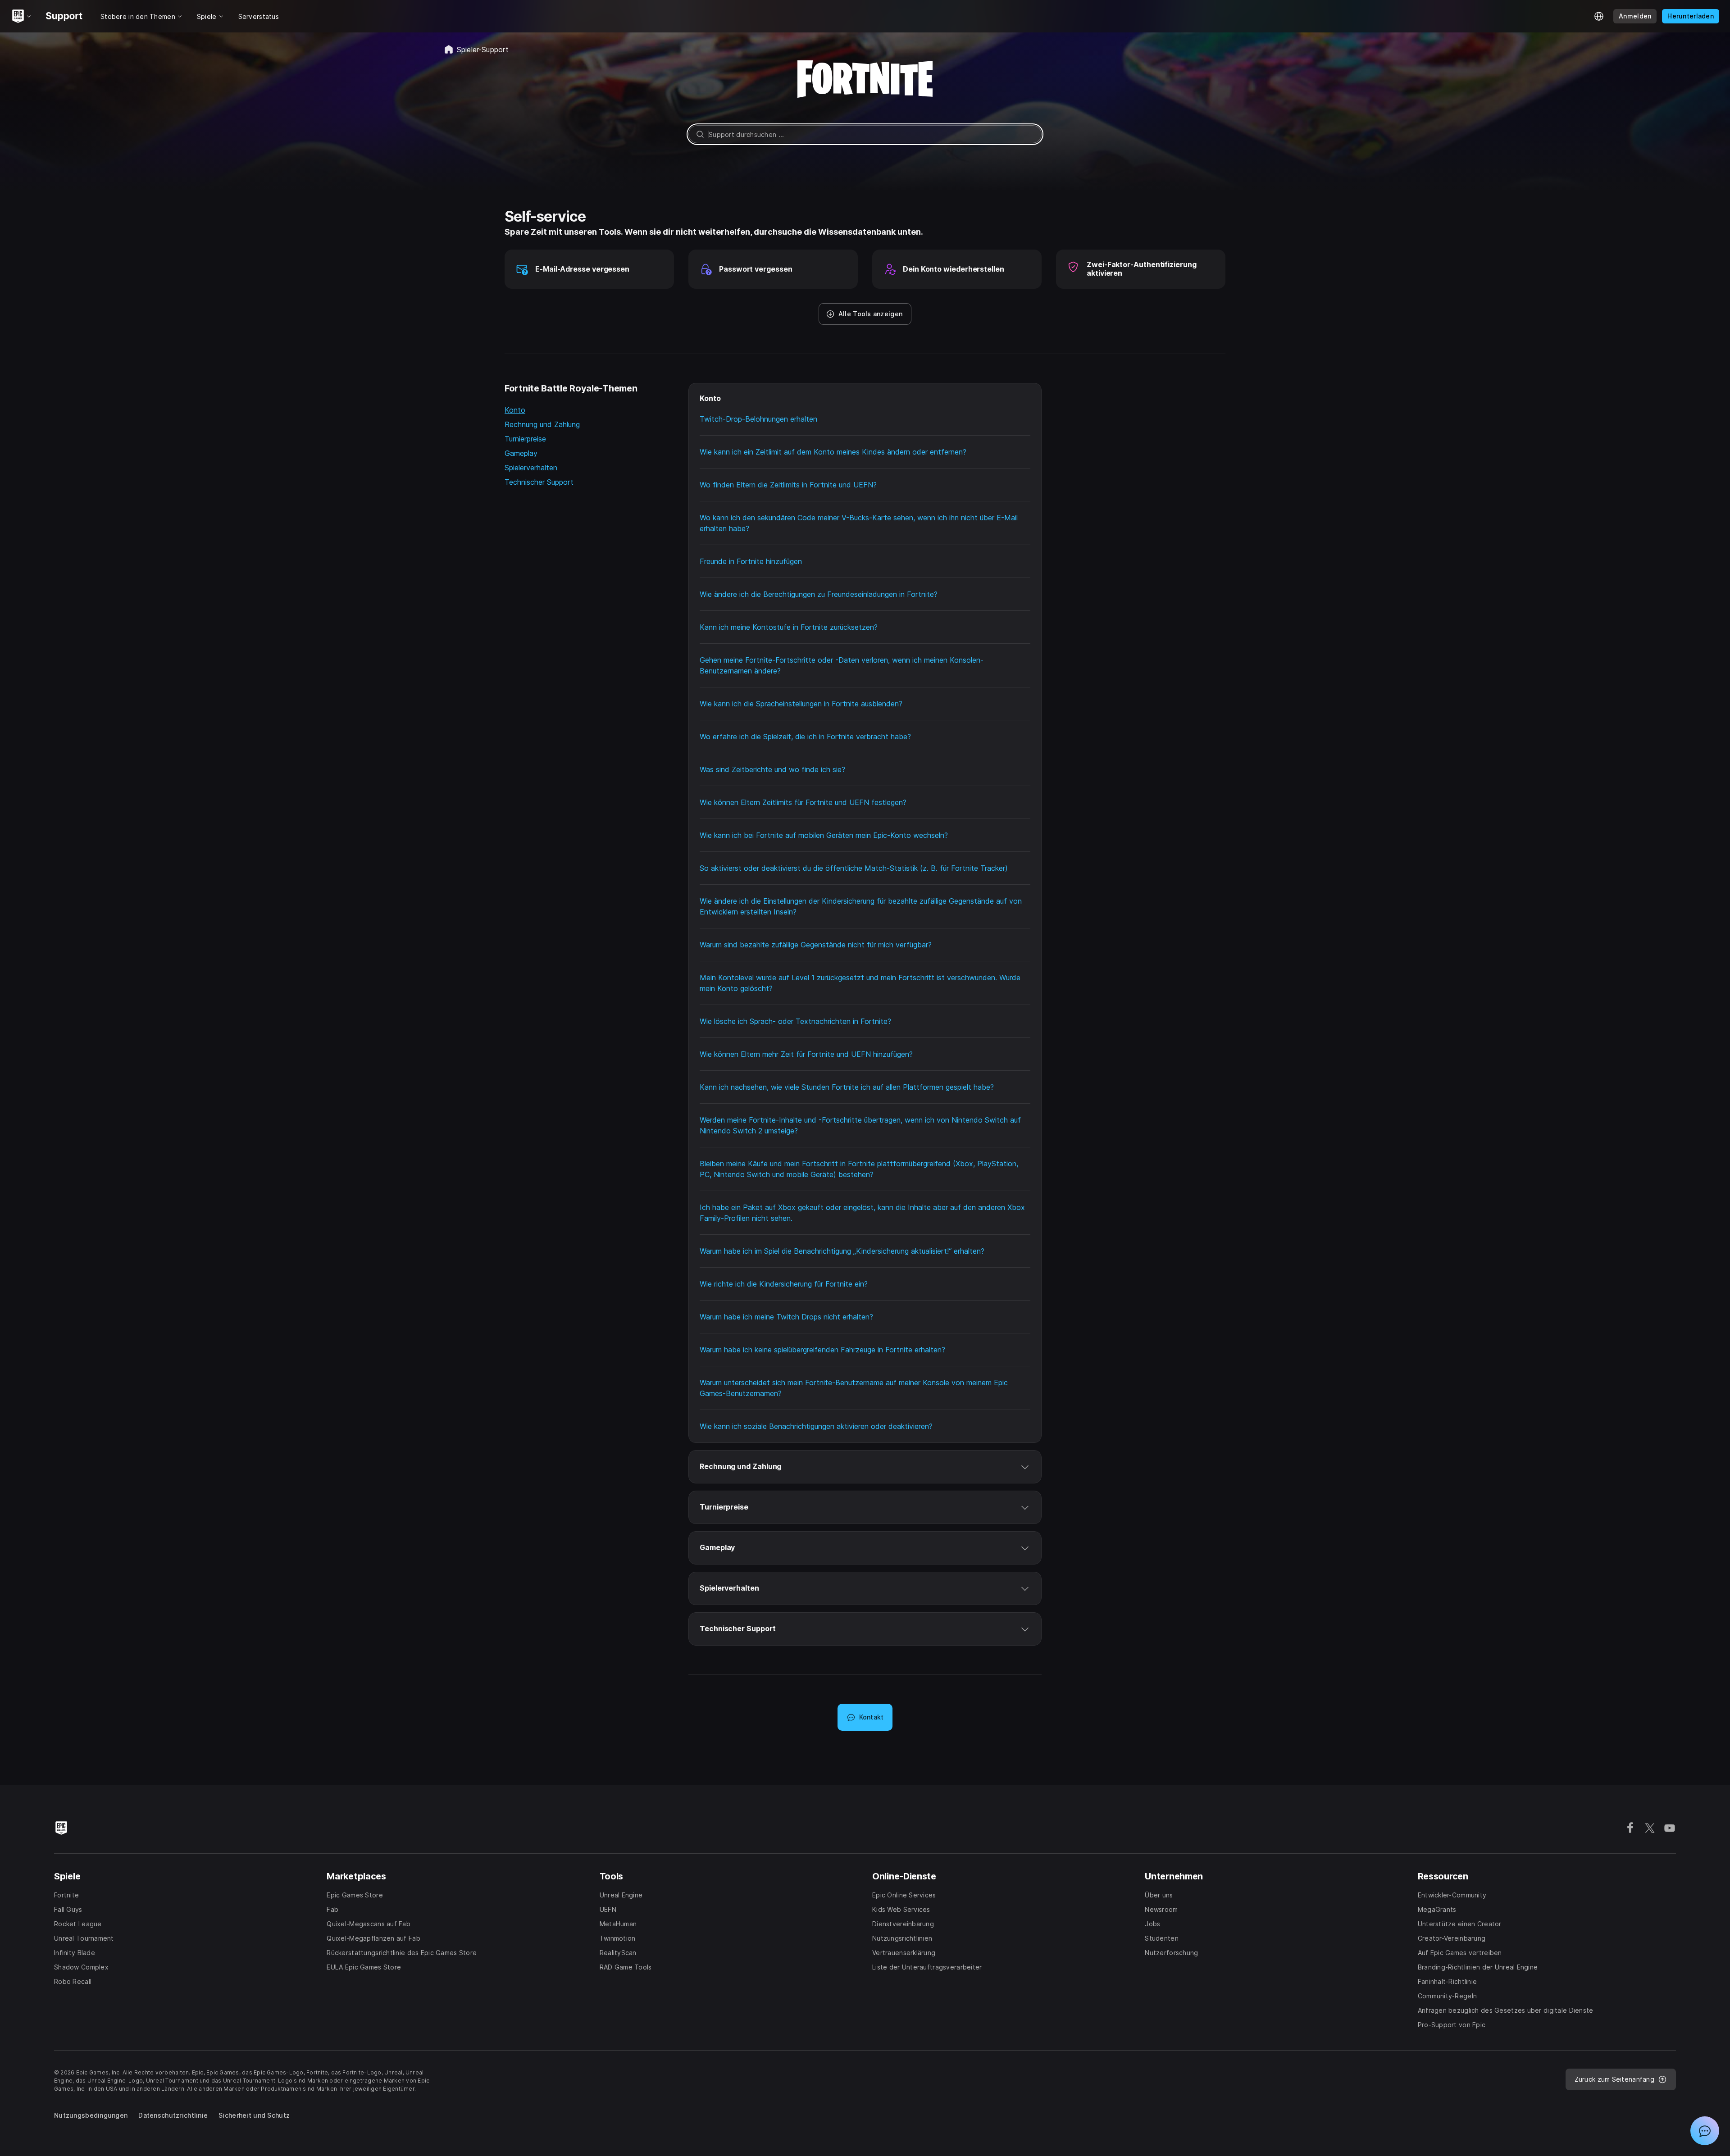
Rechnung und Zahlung (542, 424)
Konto (515, 410)
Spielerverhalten (531, 468)
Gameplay (521, 453)
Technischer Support (539, 482)
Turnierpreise (525, 439)
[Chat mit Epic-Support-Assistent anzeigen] (1705, 2131)
